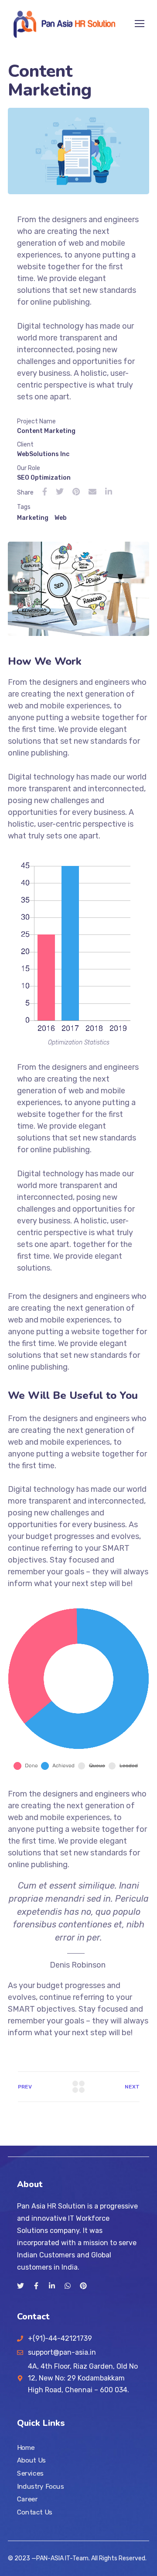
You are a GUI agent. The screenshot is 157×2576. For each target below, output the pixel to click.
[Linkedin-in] (52, 2286)
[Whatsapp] (68, 2286)
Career (27, 2499)
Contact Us (35, 2512)
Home (26, 2448)
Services (30, 2473)
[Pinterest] (83, 2286)
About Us (31, 2460)
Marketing (33, 518)
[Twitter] (20, 2286)
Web (61, 518)
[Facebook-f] (36, 2286)
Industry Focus (40, 2487)
